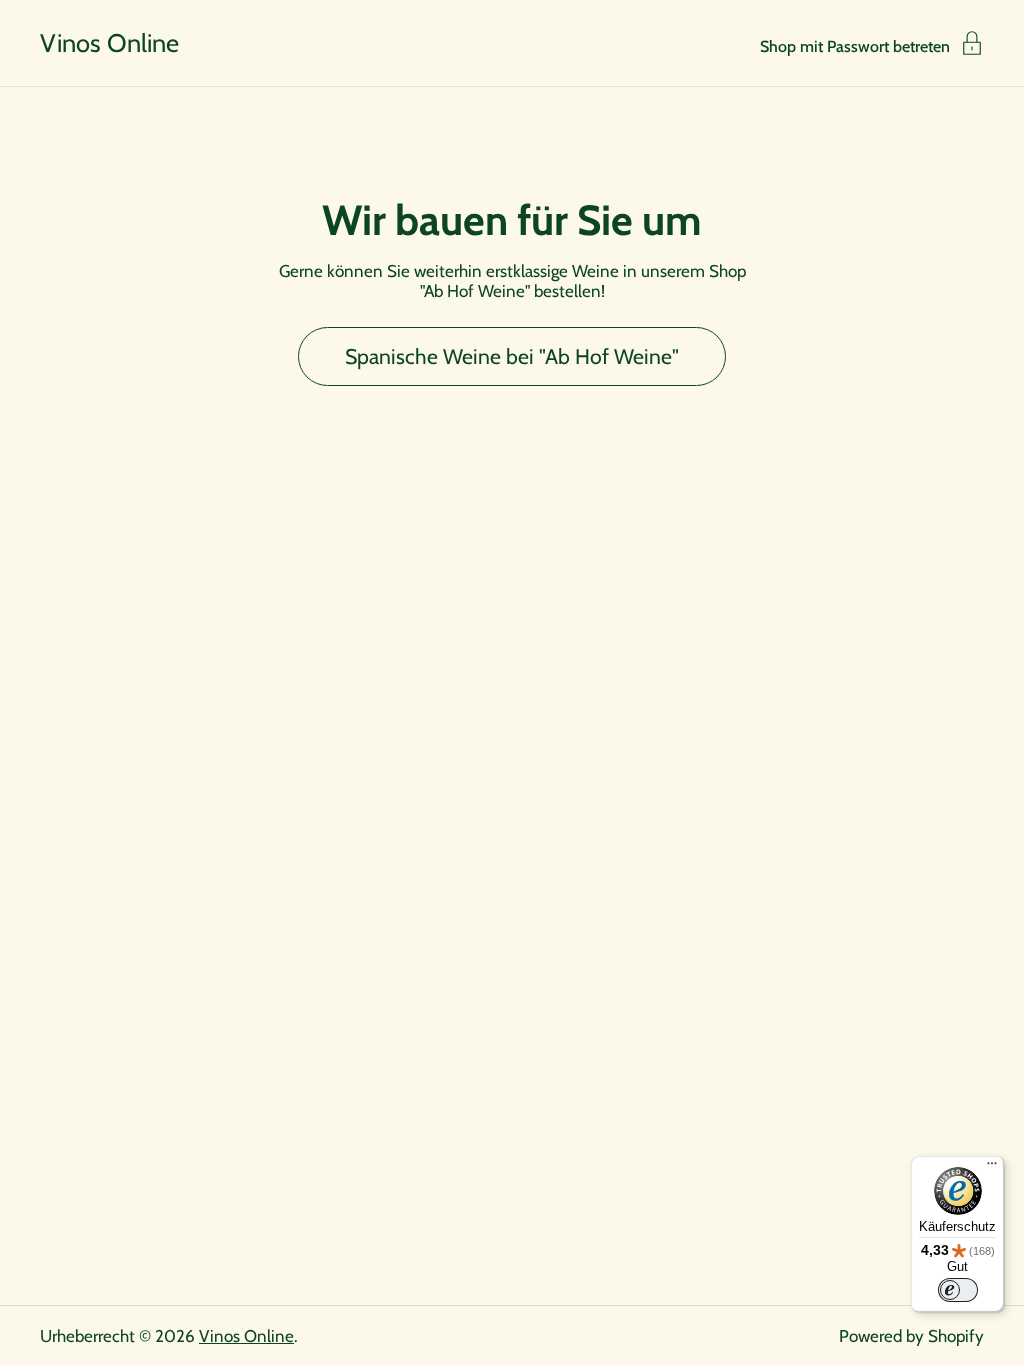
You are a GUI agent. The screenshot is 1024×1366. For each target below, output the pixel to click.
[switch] (958, 1290)
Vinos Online (109, 43)
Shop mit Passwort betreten (855, 46)
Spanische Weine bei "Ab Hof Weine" (512, 356)
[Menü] (992, 1168)
